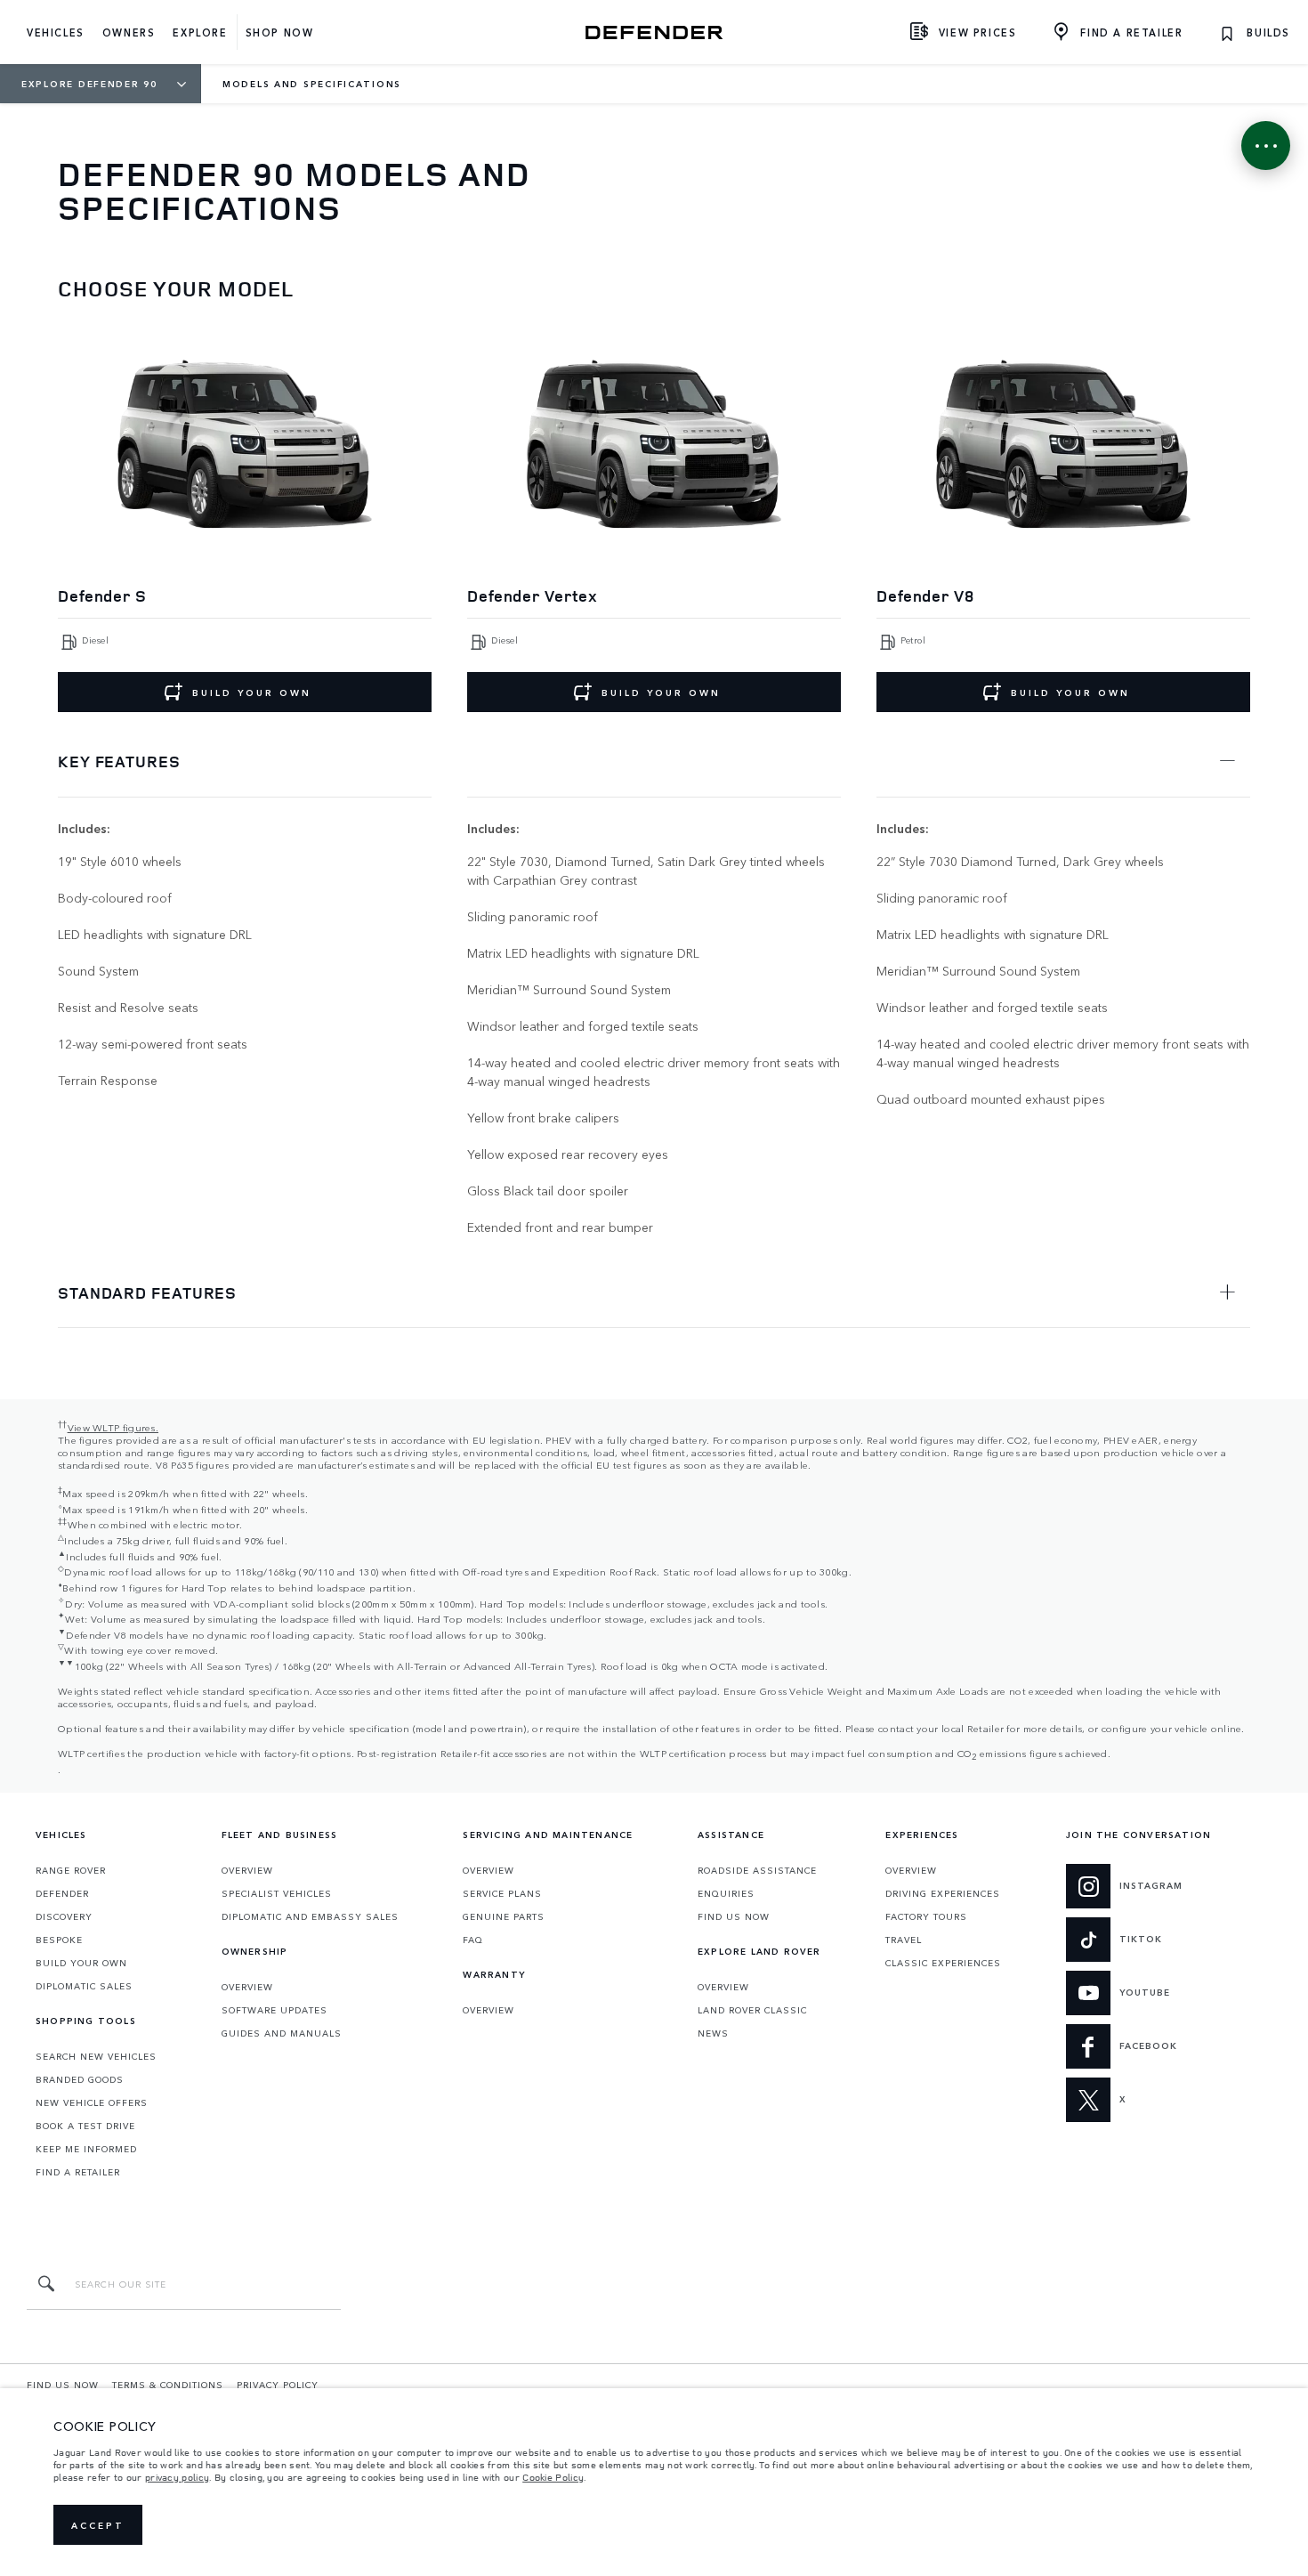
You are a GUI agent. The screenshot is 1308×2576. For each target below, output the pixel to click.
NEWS (713, 2033)
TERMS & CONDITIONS (168, 2385)
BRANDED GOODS (80, 2079)
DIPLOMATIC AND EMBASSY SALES (310, 1916)
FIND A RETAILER (78, 2172)
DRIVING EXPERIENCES (943, 1893)
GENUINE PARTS (504, 1916)
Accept (98, 2525)
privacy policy (177, 2477)
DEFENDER (62, 1893)
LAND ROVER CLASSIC (752, 2010)
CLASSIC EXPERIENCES (943, 1963)
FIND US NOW (734, 1916)
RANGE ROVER (71, 1870)
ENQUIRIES (726, 1893)
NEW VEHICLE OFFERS (92, 2102)
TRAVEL (904, 1940)
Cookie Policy (553, 2477)
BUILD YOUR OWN (252, 693)
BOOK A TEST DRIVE (85, 2126)
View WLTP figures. (113, 1427)
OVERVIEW (247, 1870)
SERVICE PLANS (502, 1893)
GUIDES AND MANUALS (282, 2033)
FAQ (473, 1940)
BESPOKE (59, 1940)
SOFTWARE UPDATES (275, 2010)
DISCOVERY (64, 1916)
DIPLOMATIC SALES (84, 1986)
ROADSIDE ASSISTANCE (757, 1870)
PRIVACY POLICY (278, 2385)
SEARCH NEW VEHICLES (96, 2056)
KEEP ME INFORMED (86, 2149)
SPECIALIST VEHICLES (277, 1893)
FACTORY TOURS (926, 1916)
